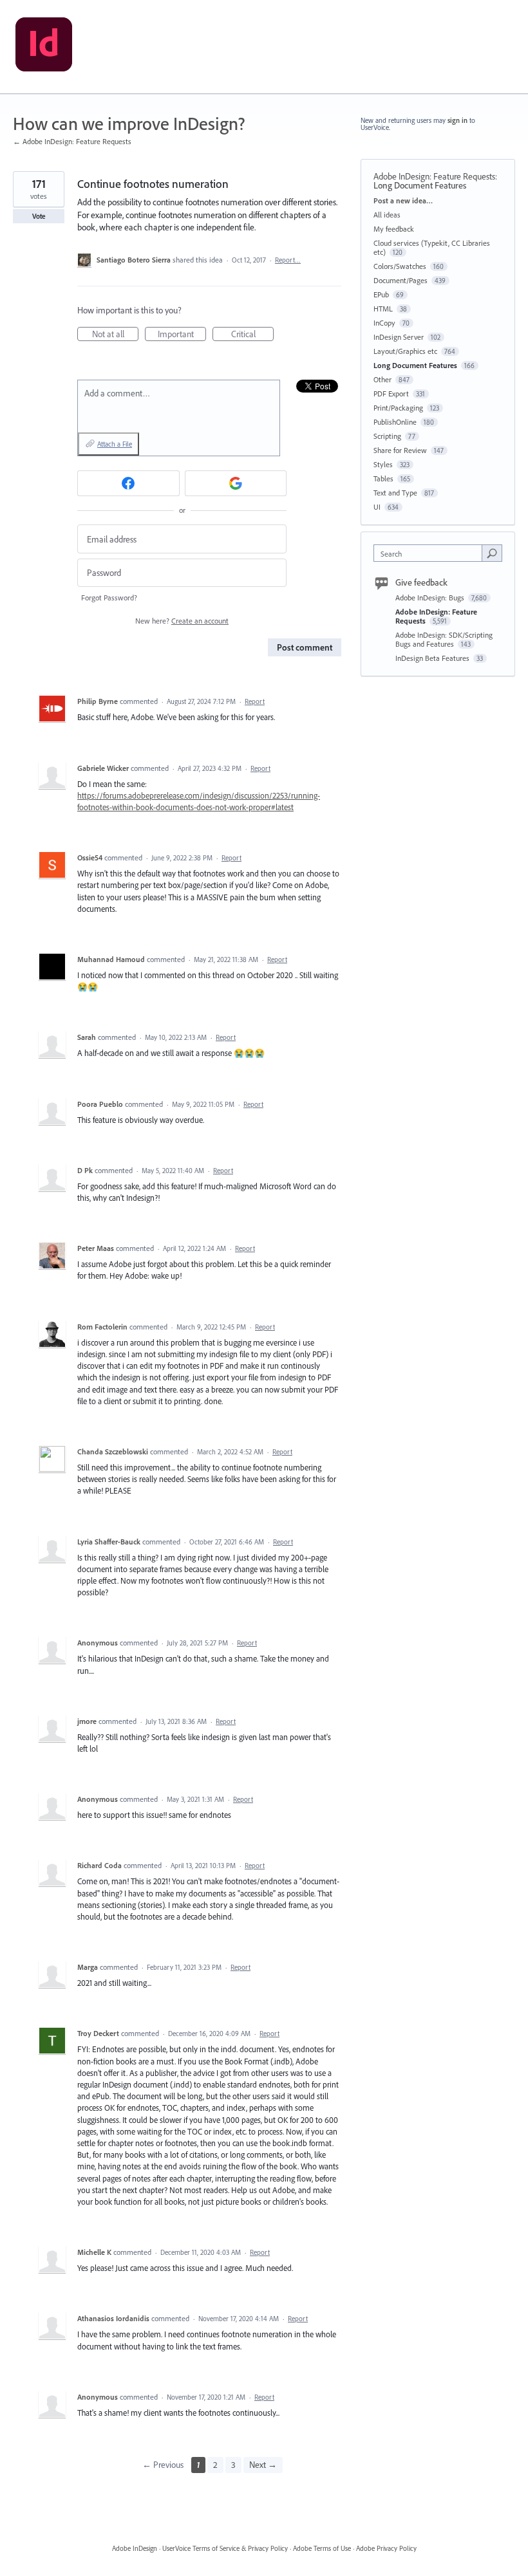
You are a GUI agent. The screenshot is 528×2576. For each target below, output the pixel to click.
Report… (288, 260)
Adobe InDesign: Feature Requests (434, 176)
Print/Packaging (398, 408)
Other (382, 379)
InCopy (384, 323)
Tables (383, 478)
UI (377, 507)
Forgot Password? (109, 598)
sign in (457, 120)
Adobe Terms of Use (322, 2548)
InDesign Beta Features (433, 658)
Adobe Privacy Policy (386, 2548)
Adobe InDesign (135, 2548)
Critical (252, 335)
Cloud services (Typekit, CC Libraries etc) (432, 247)
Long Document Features (420, 185)
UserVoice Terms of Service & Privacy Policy (225, 2548)
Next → (263, 2465)
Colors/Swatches (400, 266)
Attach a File (115, 444)
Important (182, 335)
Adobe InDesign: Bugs (431, 598)
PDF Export (391, 394)
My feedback (394, 229)
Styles (383, 464)
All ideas (387, 215)
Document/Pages (401, 280)
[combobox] (431, 553)
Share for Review (400, 450)
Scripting (387, 436)
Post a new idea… (403, 200)
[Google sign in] (236, 483)
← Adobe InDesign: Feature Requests (72, 141)
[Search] (492, 553)
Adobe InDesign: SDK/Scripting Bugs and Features (444, 639)
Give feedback (421, 582)
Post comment (305, 647)
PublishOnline (395, 422)
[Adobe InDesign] (44, 47)
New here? (182, 621)
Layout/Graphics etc (405, 351)
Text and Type (395, 493)
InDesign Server (399, 337)
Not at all (115, 335)
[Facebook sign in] (128, 483)
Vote (39, 216)
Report (255, 701)
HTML (383, 309)
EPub (381, 294)
